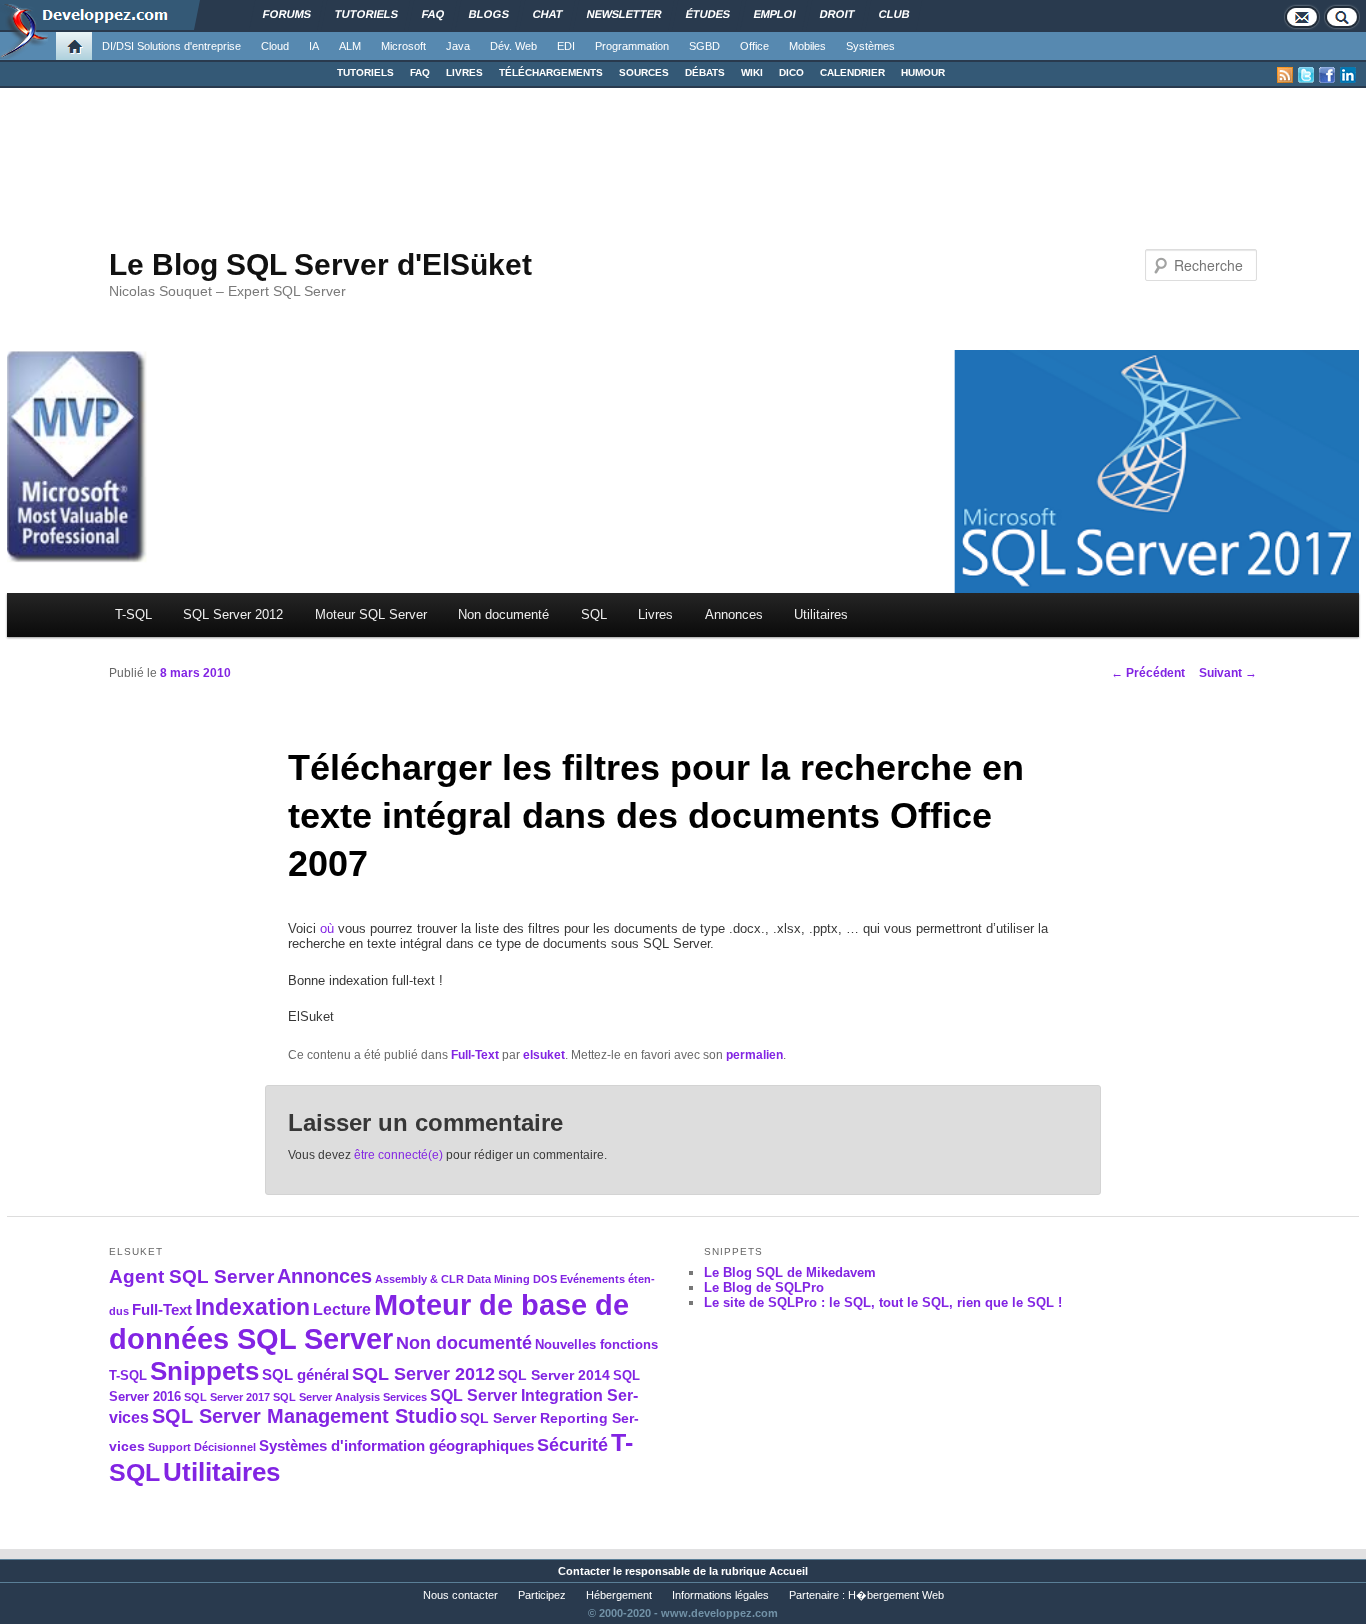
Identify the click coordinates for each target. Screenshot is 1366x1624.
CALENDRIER (852, 72)
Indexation (252, 1307)
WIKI (752, 72)
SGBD (704, 46)
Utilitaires (821, 614)
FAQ (420, 72)
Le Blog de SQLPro (764, 1287)
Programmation (632, 46)
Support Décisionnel (202, 1447)
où (327, 928)
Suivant (1228, 673)
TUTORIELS (365, 72)
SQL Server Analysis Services (350, 1397)
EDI (566, 46)
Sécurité (572, 1444)
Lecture (342, 1309)
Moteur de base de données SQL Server (369, 1321)
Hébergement (619, 1595)
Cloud (275, 46)
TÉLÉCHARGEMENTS (551, 72)
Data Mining (498, 1279)
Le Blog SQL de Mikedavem (790, 1272)
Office (754, 46)
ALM (350, 46)
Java (458, 46)
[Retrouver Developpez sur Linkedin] (1348, 75)
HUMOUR (923, 72)
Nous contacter (460, 1595)
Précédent (1148, 673)
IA (314, 46)
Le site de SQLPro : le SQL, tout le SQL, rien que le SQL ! (883, 1302)
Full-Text (475, 1055)
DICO (791, 72)
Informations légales (720, 1595)
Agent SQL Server (191, 1276)
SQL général (305, 1374)
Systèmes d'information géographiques (396, 1445)
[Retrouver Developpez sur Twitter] (1306, 75)
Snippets (204, 1371)
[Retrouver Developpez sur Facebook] (1327, 75)
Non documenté (503, 614)
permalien (754, 1055)
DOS (545, 1279)
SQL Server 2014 (554, 1375)
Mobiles (807, 46)
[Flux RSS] (1285, 75)
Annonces (734, 614)
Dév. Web (513, 46)
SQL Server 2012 (233, 614)
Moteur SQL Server (371, 614)
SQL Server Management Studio (304, 1416)
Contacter (584, 1571)
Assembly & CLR (419, 1279)
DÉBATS (705, 72)
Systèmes (870, 46)
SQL (594, 614)
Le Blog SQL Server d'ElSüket (320, 264)
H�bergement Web (896, 1595)
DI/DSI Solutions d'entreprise (171, 46)
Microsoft (403, 46)
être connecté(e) (398, 1155)
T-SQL (133, 614)
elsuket (544, 1055)
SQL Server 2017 (227, 1397)
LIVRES (464, 72)
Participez (542, 1595)
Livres (655, 614)
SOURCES (644, 72)
